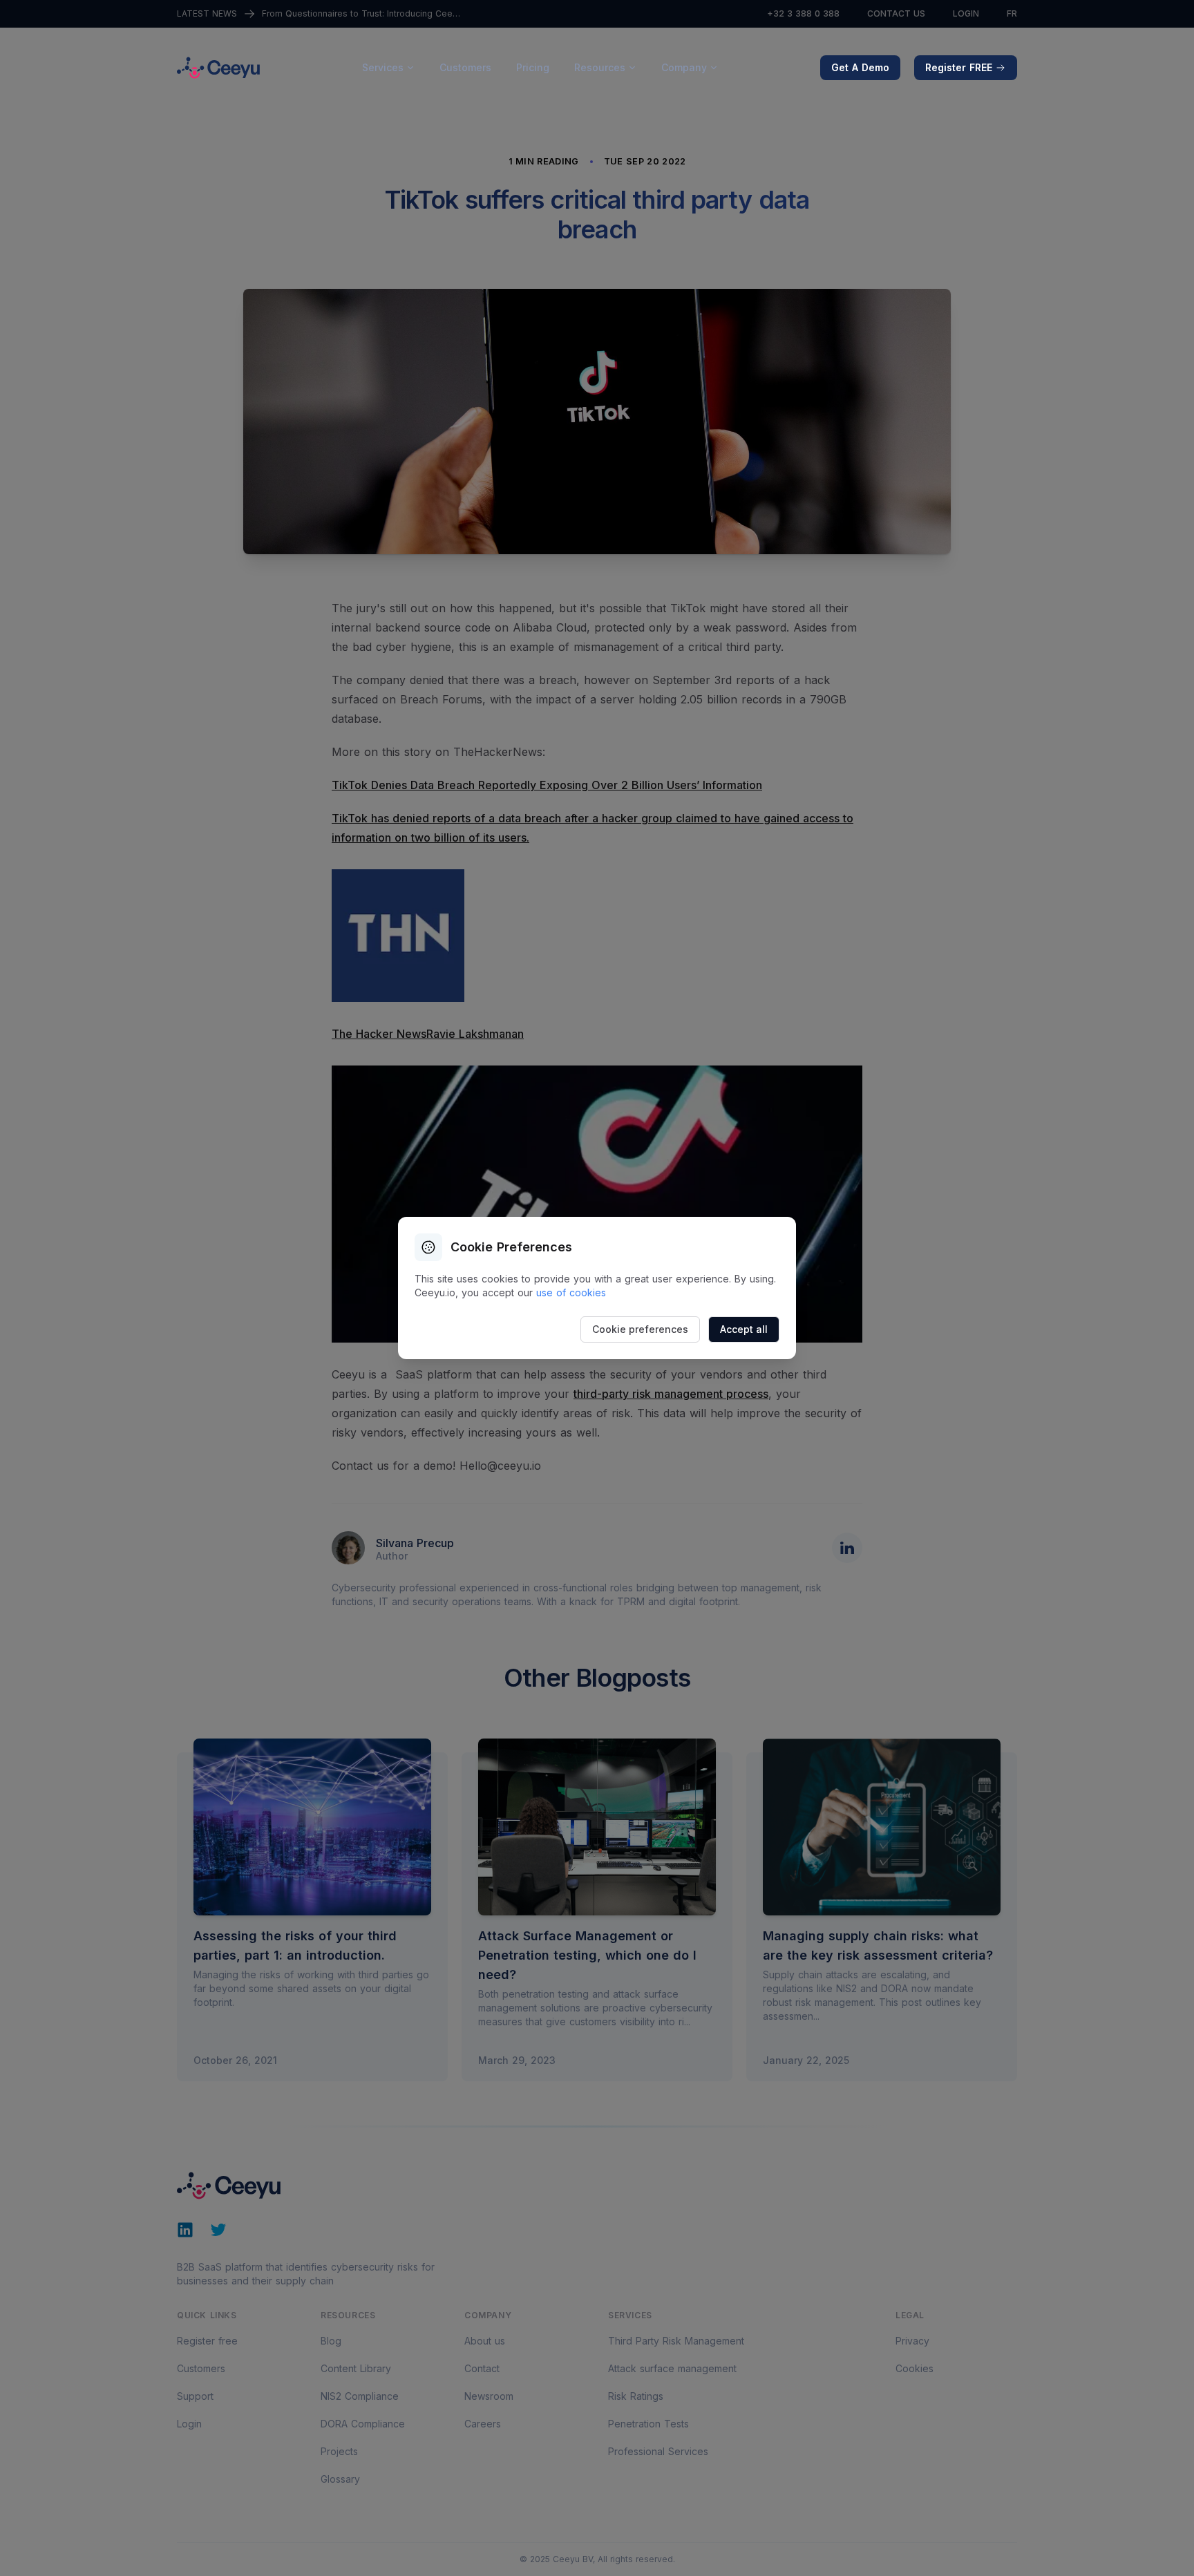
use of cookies (571, 1292)
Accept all (744, 1329)
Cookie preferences (640, 1329)
